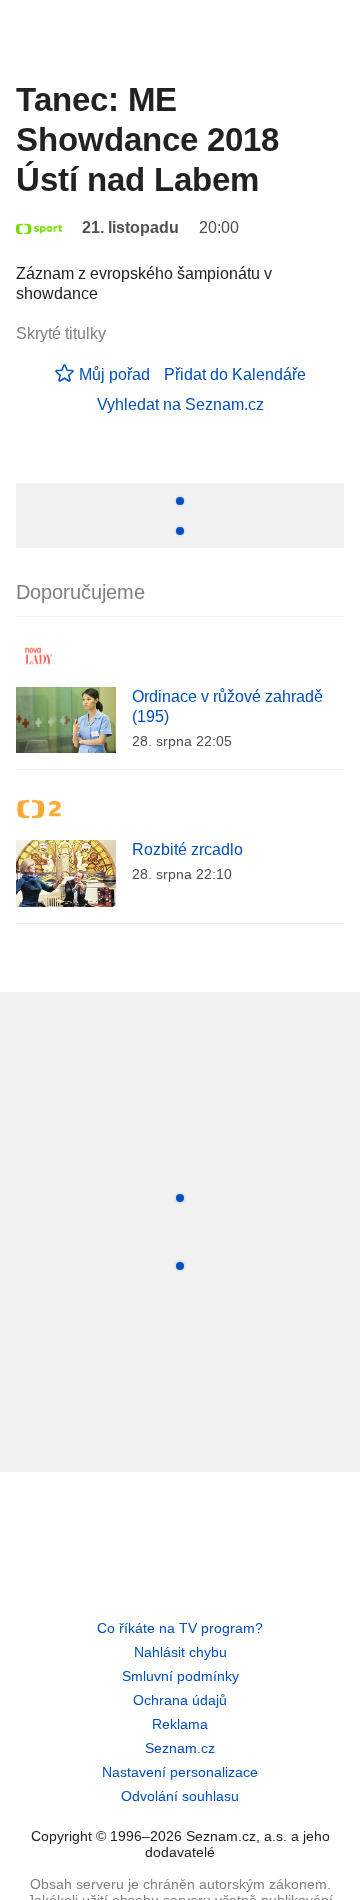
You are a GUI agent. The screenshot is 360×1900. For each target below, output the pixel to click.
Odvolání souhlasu (180, 1796)
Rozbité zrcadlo (187, 849)
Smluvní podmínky (180, 1676)
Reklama (180, 1724)
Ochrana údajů (180, 1700)
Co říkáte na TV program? (180, 1628)
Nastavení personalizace (180, 1772)
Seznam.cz (180, 1748)
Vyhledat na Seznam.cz (180, 404)
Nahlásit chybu (180, 1652)
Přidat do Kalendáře (235, 374)
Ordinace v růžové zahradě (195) (227, 706)
